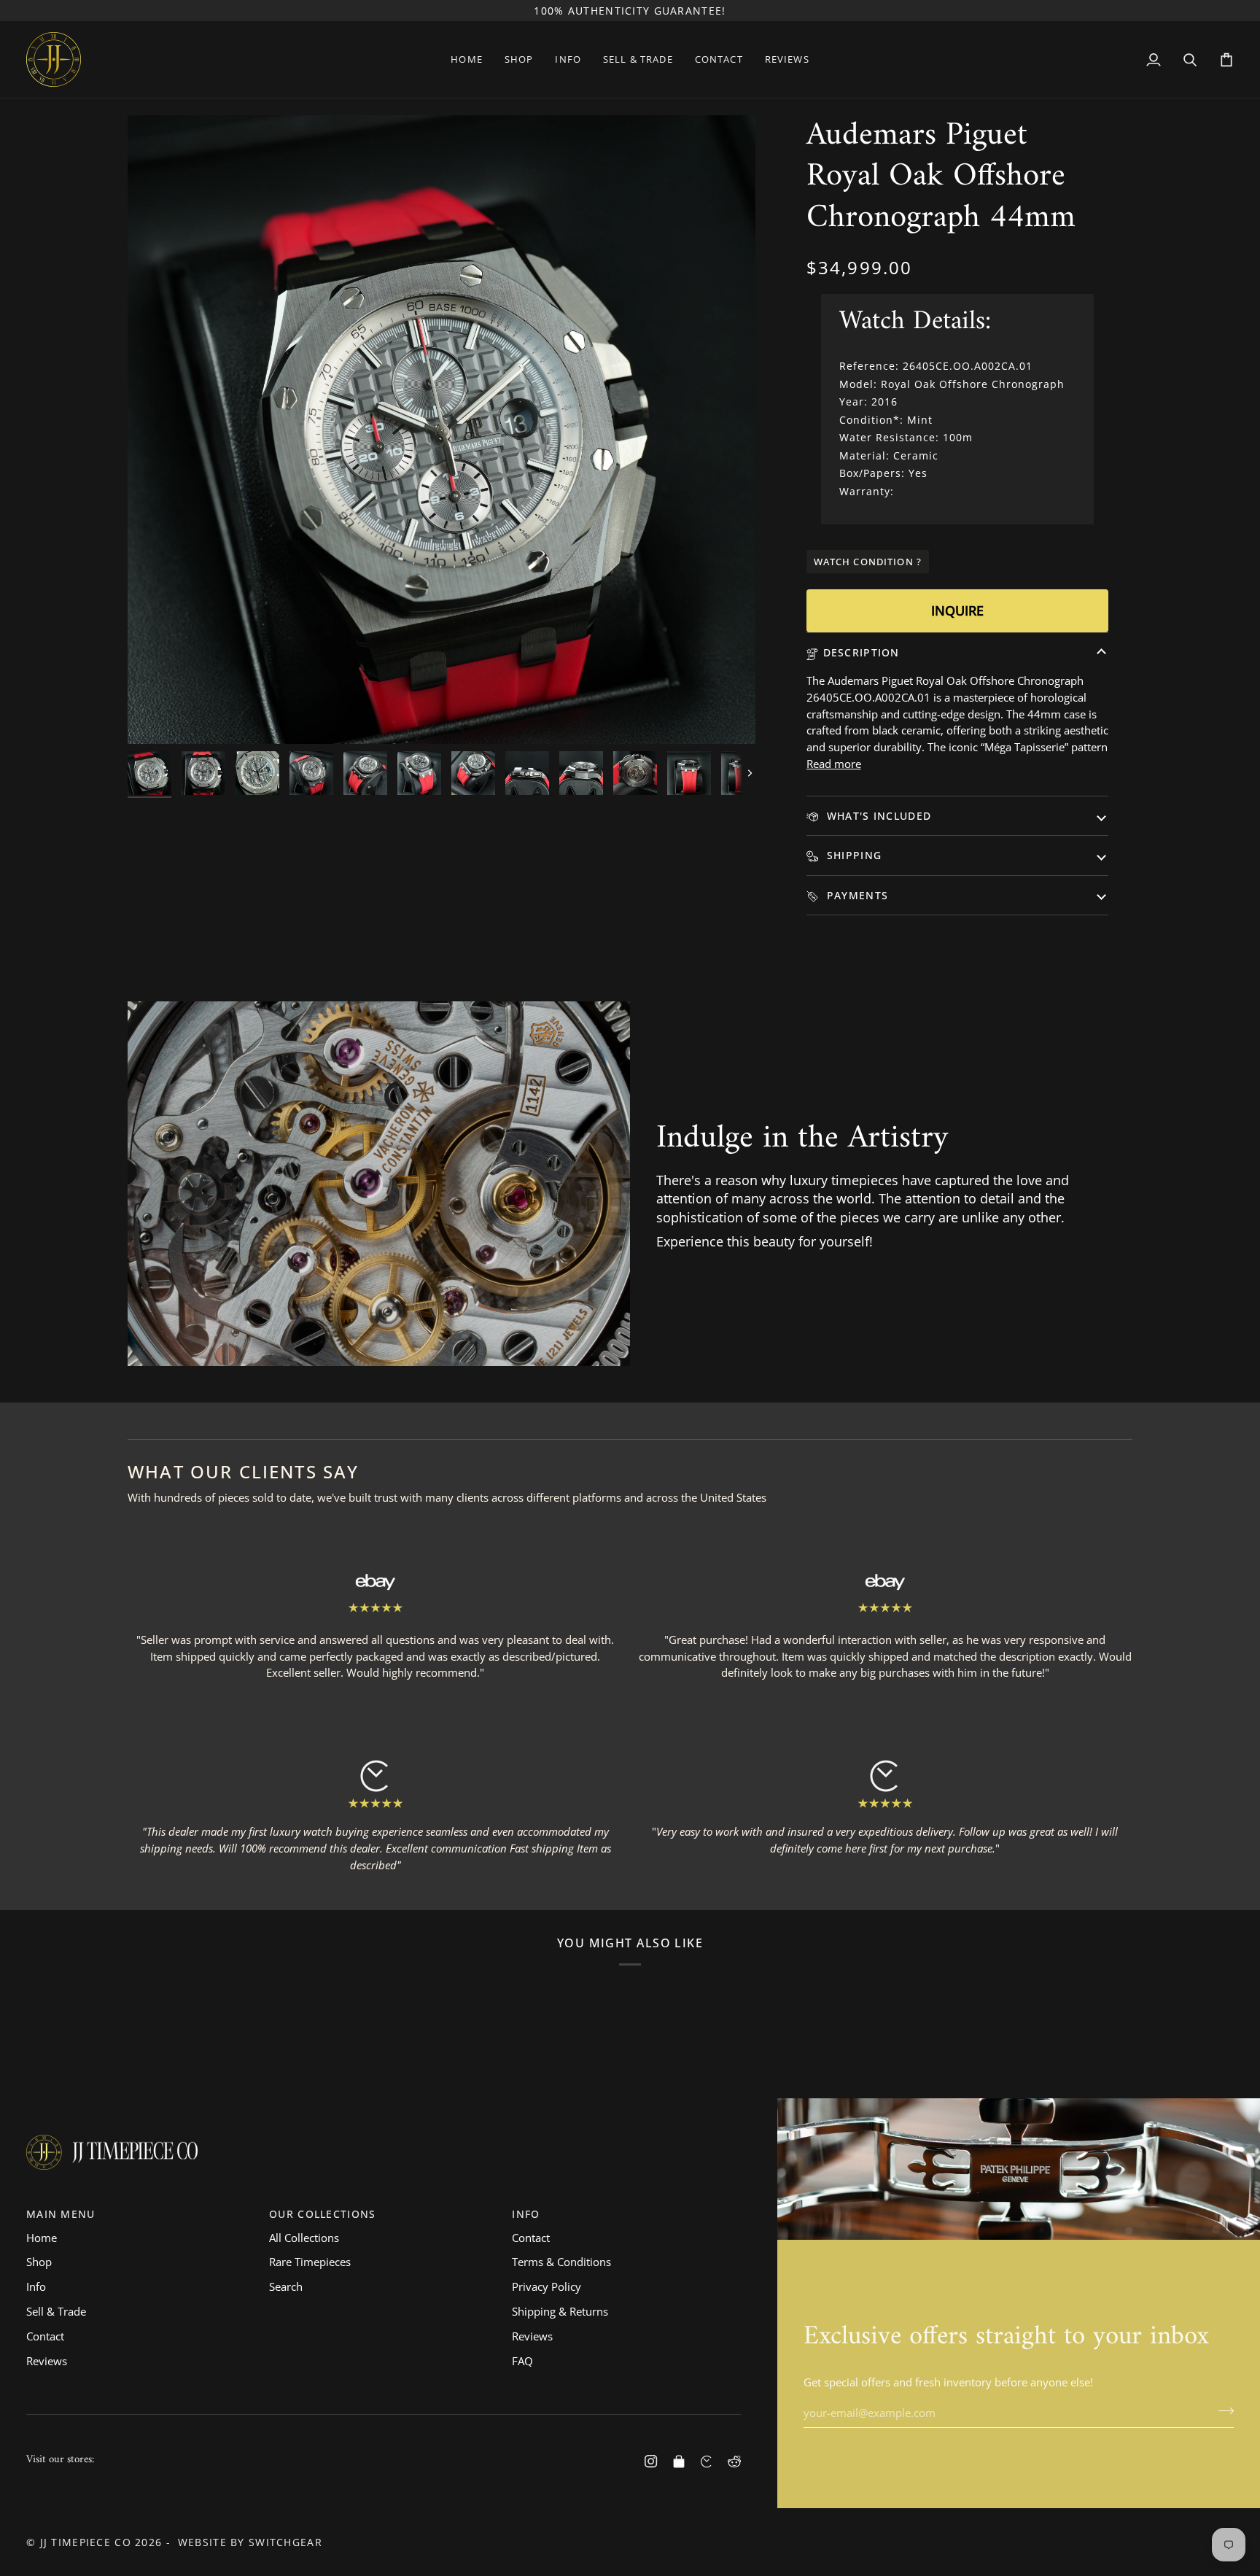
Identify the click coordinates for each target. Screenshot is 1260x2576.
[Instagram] (651, 2461)
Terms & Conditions (561, 2262)
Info (36, 2286)
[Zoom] (155, 717)
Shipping (853, 855)
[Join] (1222, 2411)
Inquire (957, 610)
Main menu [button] (61, 2214)
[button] (519, 59)
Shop (39, 2262)
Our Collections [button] (322, 2214)
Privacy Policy (547, 2286)
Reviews (47, 2361)
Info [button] (526, 2214)
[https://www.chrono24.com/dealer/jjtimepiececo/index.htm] (707, 2461)
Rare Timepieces (310, 2262)
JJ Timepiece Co (86, 2542)
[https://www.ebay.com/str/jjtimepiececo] (679, 2461)
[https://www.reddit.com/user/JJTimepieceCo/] (734, 2461)
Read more (834, 764)
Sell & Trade (56, 2311)
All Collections (304, 2238)
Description (862, 652)
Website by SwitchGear (250, 2542)
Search (286, 2286)
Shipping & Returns (560, 2311)
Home (42, 2238)
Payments (856, 895)
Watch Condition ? (868, 562)
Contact (45, 2336)
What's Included (878, 816)
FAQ (522, 2361)
